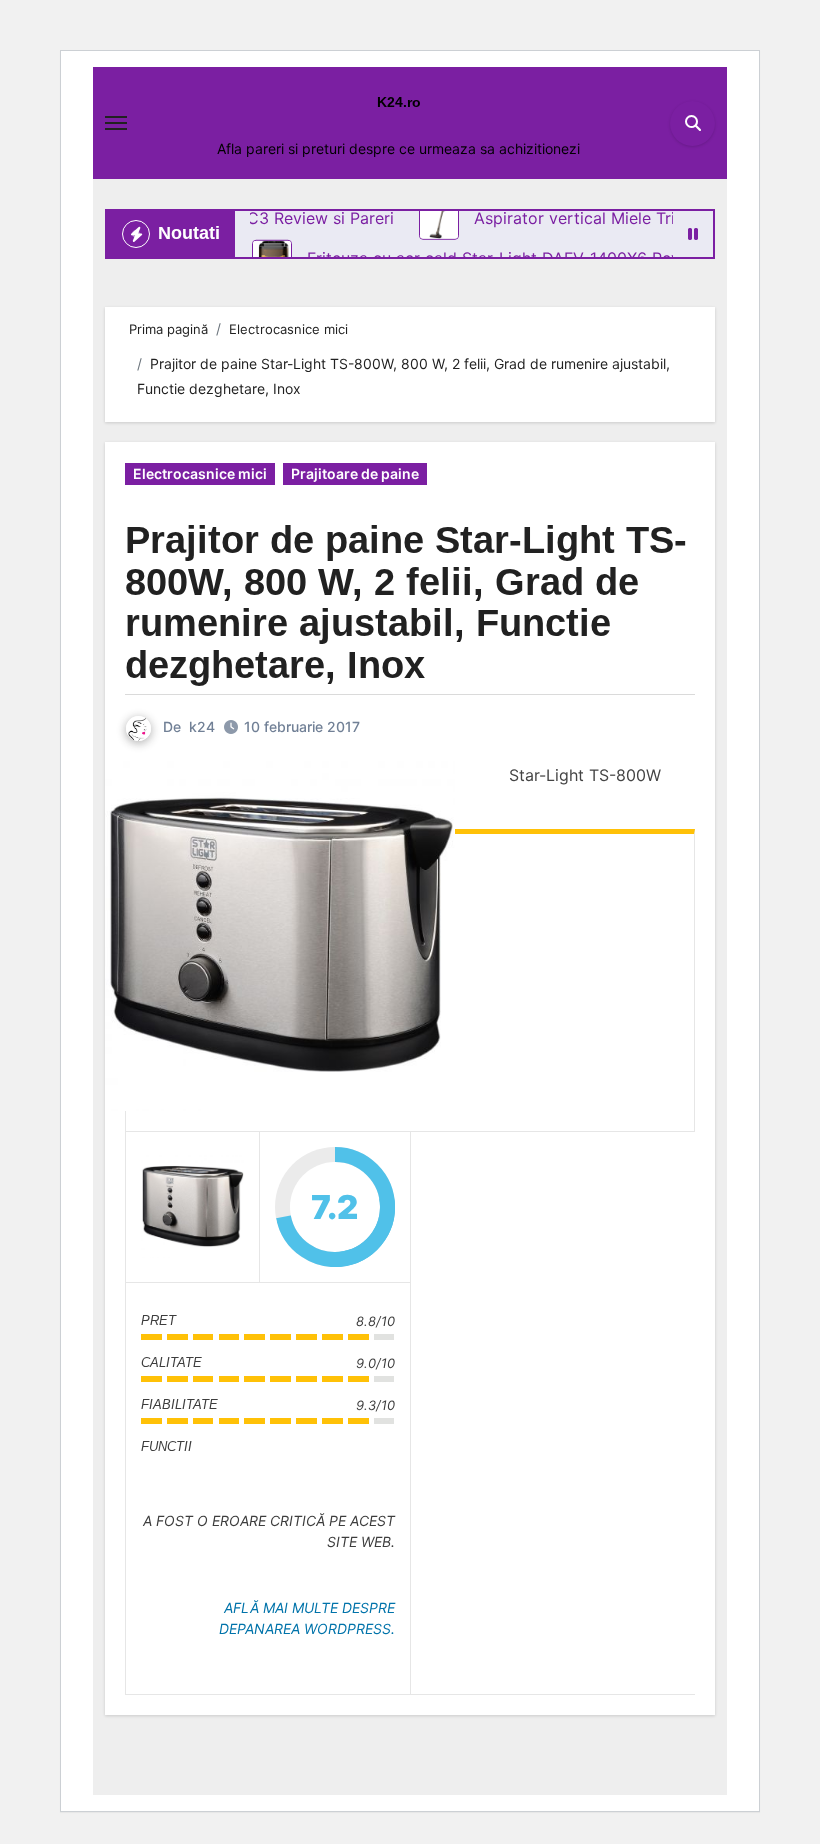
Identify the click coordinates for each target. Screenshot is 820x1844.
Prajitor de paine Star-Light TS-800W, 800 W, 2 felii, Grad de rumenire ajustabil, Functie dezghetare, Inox (406, 602)
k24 (202, 726)
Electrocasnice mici (200, 473)
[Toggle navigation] (116, 123)
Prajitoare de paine (355, 473)
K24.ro (399, 102)
